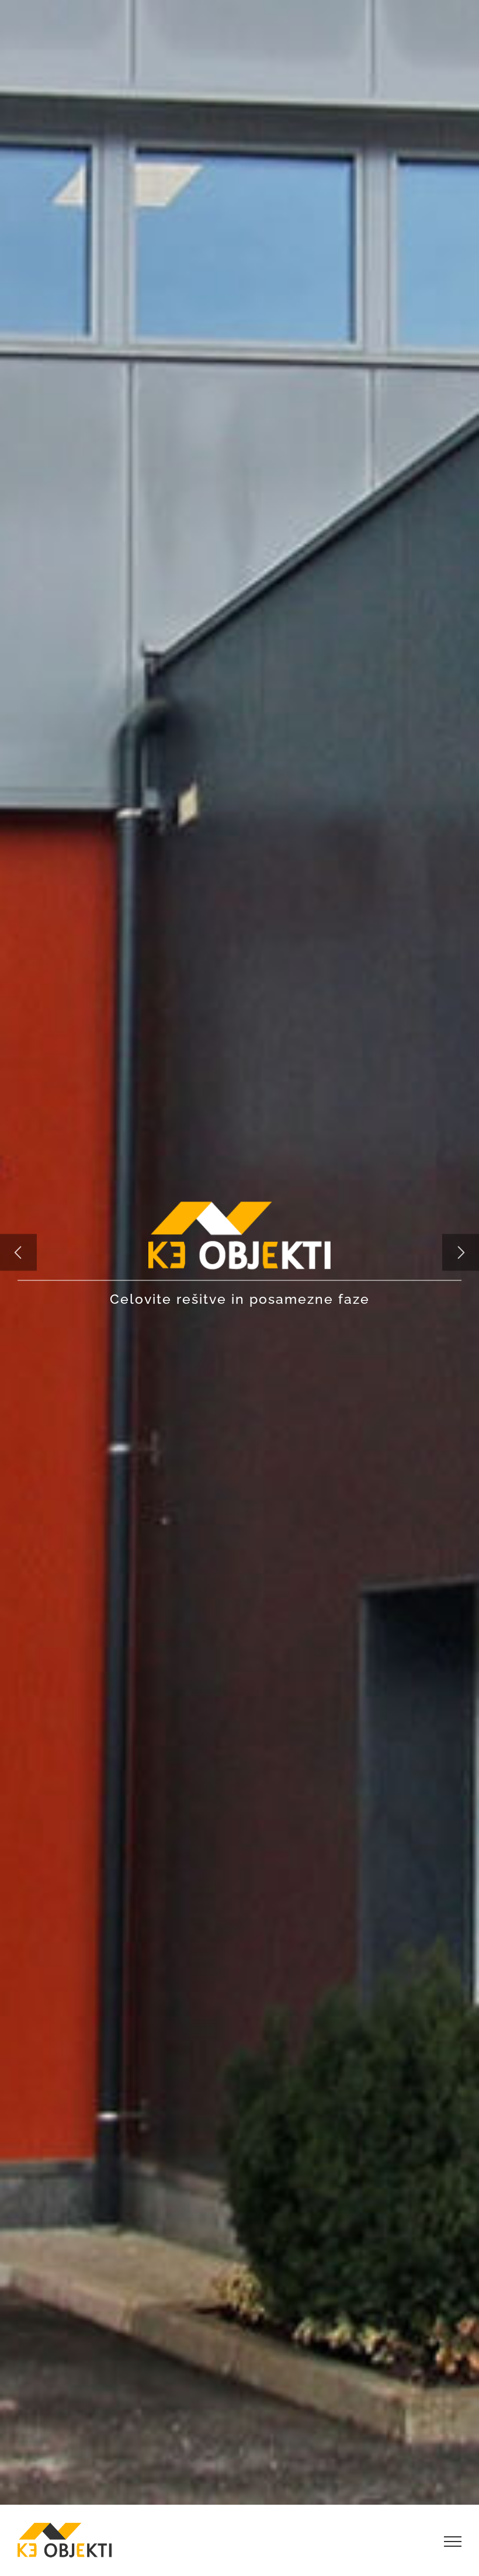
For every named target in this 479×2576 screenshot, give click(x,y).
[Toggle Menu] (453, 2542)
